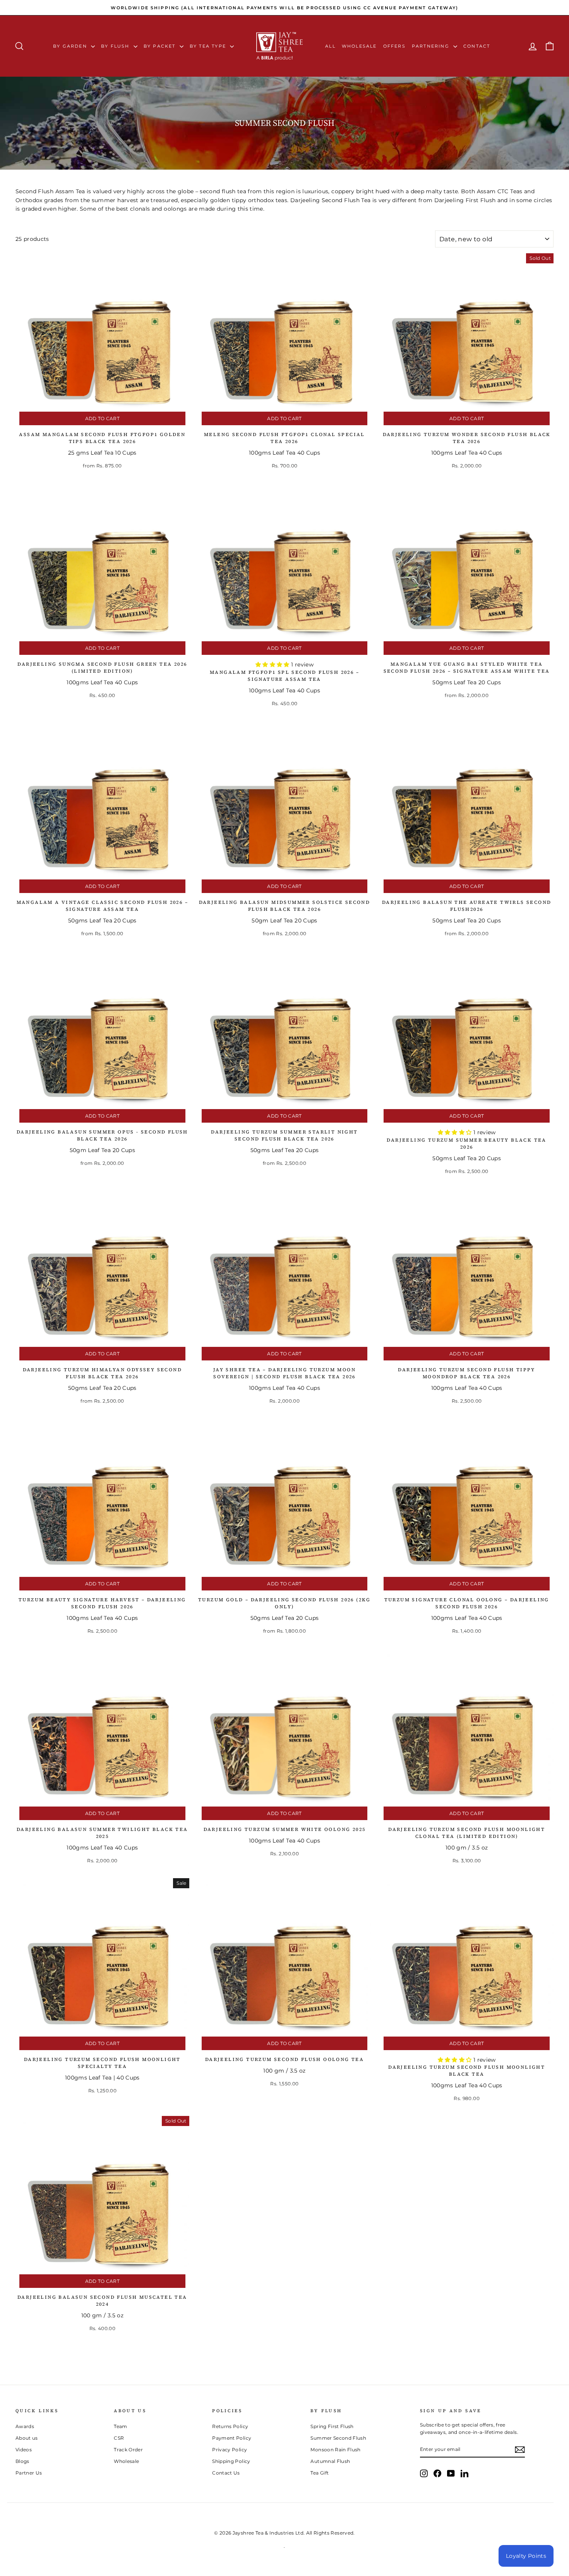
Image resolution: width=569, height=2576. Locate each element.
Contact (477, 46)
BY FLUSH (116, 46)
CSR (119, 2438)
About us (27, 2438)
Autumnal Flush (330, 2461)
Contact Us (226, 2473)
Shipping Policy (231, 2461)
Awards (25, 2426)
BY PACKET (161, 46)
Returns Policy (230, 2426)
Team (120, 2426)
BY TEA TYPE (209, 46)
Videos (24, 2450)
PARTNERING (432, 46)
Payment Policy (232, 2438)
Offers (394, 46)
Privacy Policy (230, 2450)
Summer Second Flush (338, 2438)
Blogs (22, 2461)
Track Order (128, 2450)
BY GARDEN (71, 46)
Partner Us (29, 2473)
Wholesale (359, 46)
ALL (330, 46)
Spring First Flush (332, 2426)
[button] (273, 665)
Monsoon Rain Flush (335, 2450)
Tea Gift (320, 2473)
